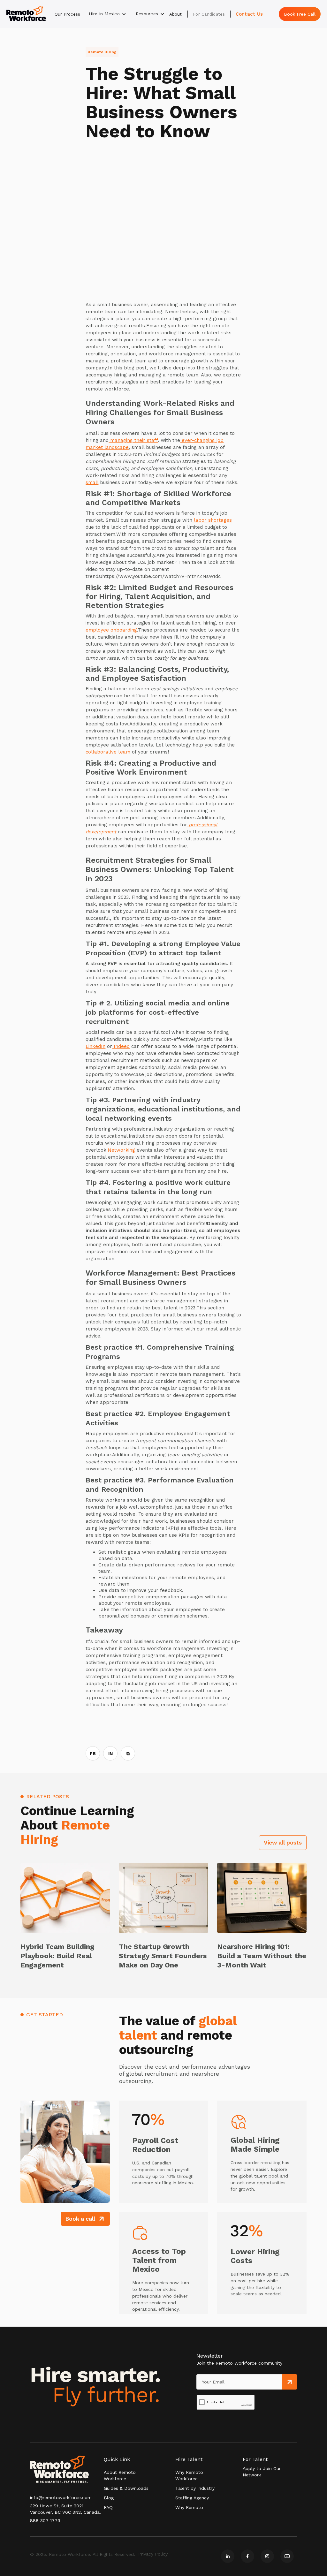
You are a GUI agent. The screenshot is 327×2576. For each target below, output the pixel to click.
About (175, 14)
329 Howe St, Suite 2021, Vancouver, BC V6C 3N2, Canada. (65, 2509)
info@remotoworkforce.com (61, 2497)
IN (110, 1754)
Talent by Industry (195, 2488)
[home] (26, 14)
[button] (107, 14)
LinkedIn (95, 1046)
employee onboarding (111, 630)
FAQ (108, 2507)
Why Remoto (189, 2507)
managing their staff (133, 440)
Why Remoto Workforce (189, 2475)
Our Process (67, 14)
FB (93, 1754)
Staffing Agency (192, 2498)
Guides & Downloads (126, 2488)
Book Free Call (300, 14)
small (92, 482)
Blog (109, 2498)
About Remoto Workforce (120, 2475)
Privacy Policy (153, 2554)
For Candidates (209, 14)
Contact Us (249, 14)
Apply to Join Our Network (262, 2472)
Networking (122, 1150)
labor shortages (212, 520)
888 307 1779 (45, 2520)
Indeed (121, 1046)
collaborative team (108, 752)
